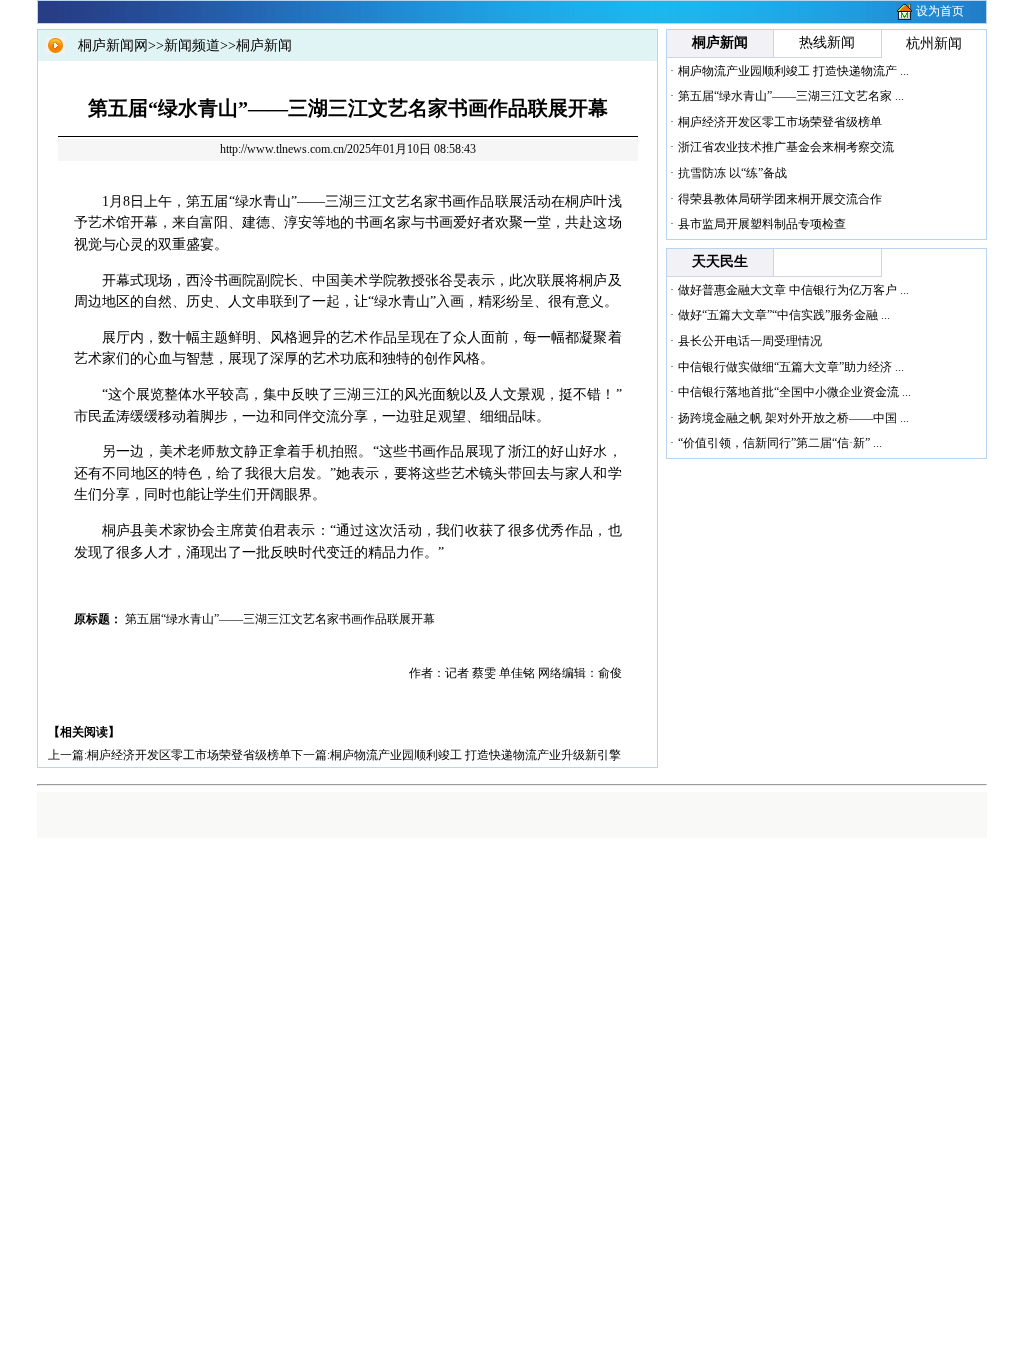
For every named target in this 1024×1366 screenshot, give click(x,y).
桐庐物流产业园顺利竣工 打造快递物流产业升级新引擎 (475, 755)
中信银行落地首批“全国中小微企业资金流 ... (794, 392)
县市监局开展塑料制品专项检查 (762, 224)
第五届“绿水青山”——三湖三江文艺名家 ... (791, 96)
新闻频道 (192, 45)
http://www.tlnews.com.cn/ (283, 149)
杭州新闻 (934, 43)
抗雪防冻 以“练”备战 (732, 173)
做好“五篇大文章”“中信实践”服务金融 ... (784, 315)
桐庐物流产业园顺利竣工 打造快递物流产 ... (793, 71)
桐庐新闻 (264, 45)
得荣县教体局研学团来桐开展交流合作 (780, 199)
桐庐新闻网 (113, 45)
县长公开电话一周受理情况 (750, 341)
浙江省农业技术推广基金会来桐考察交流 (786, 147)
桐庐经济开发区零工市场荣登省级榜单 (189, 755)
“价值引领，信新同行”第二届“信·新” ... (780, 443)
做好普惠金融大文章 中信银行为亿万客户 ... (793, 290)
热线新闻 (827, 42)
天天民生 (720, 261)
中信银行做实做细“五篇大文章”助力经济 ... (791, 367)
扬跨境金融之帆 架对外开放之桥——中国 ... (793, 418)
